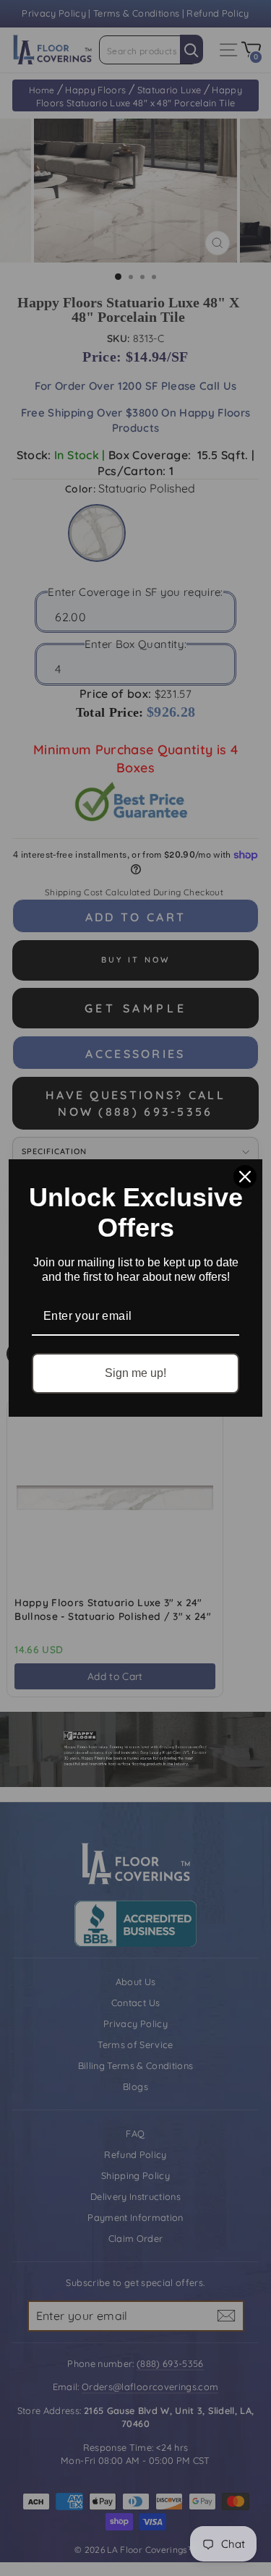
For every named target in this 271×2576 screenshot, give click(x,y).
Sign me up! (135, 1373)
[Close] (245, 1177)
